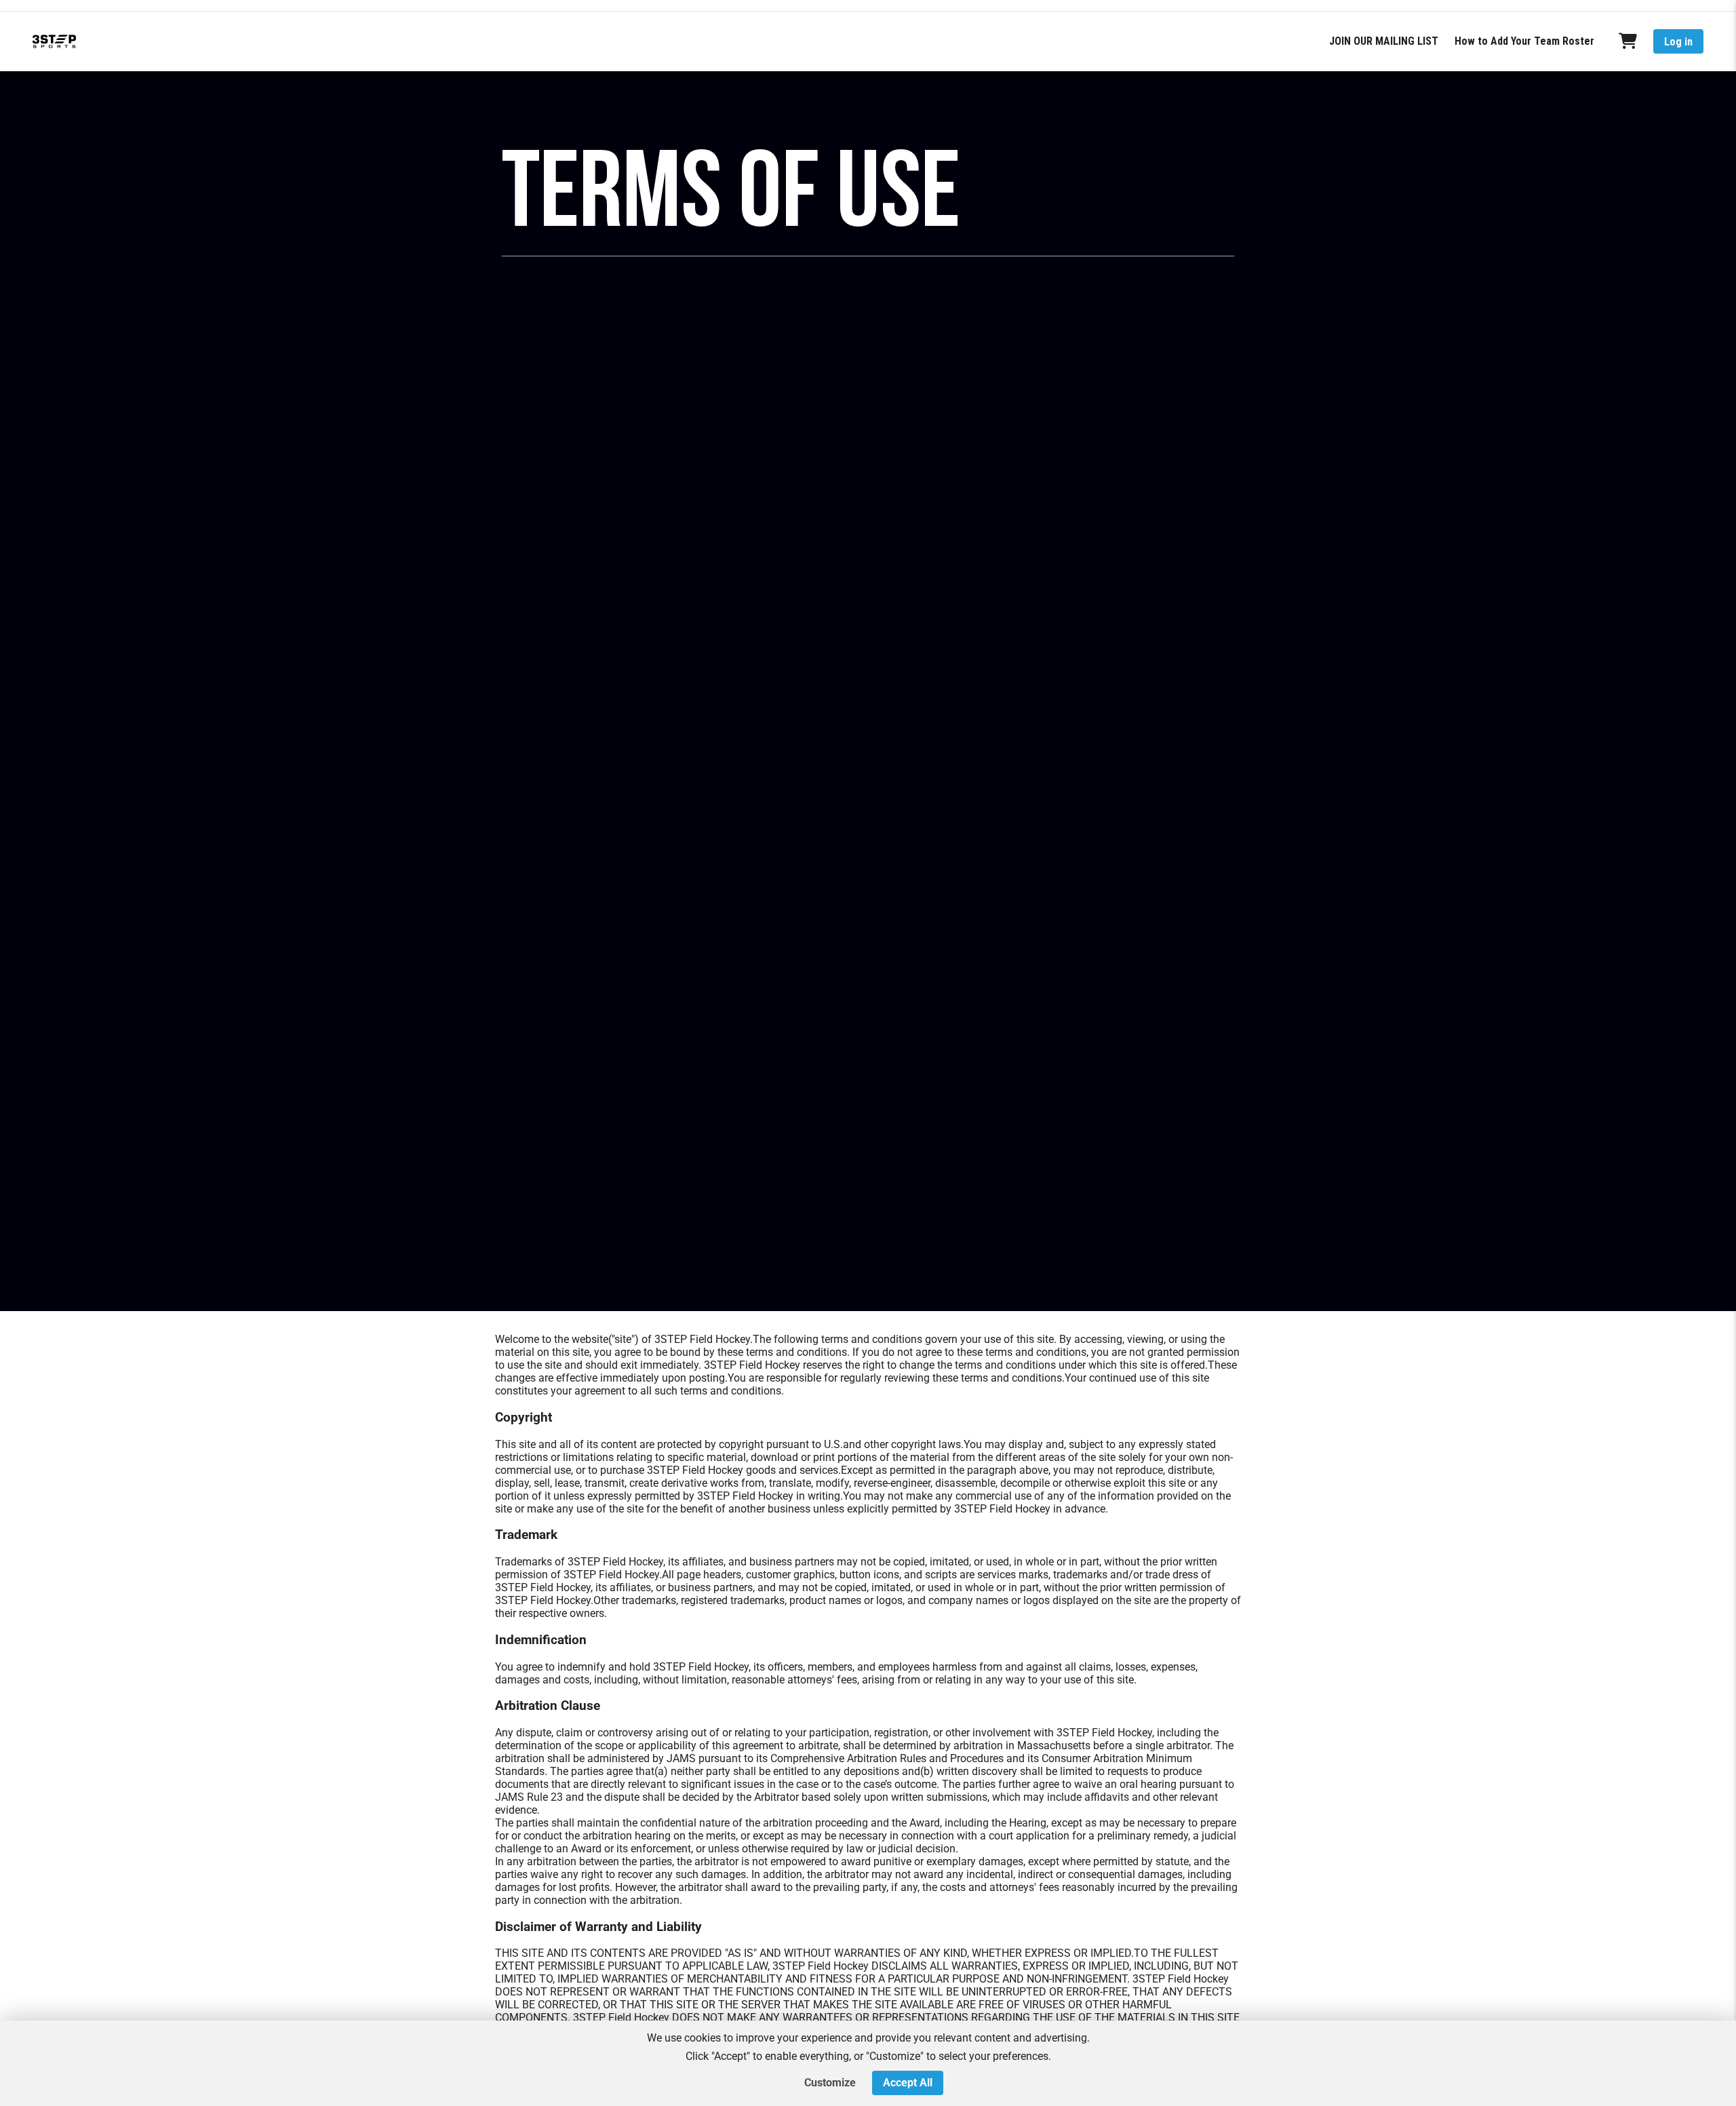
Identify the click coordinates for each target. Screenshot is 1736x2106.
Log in (1678, 42)
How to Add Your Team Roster (1524, 41)
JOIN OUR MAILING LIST (1384, 41)
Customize (830, 2083)
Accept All (908, 2083)
